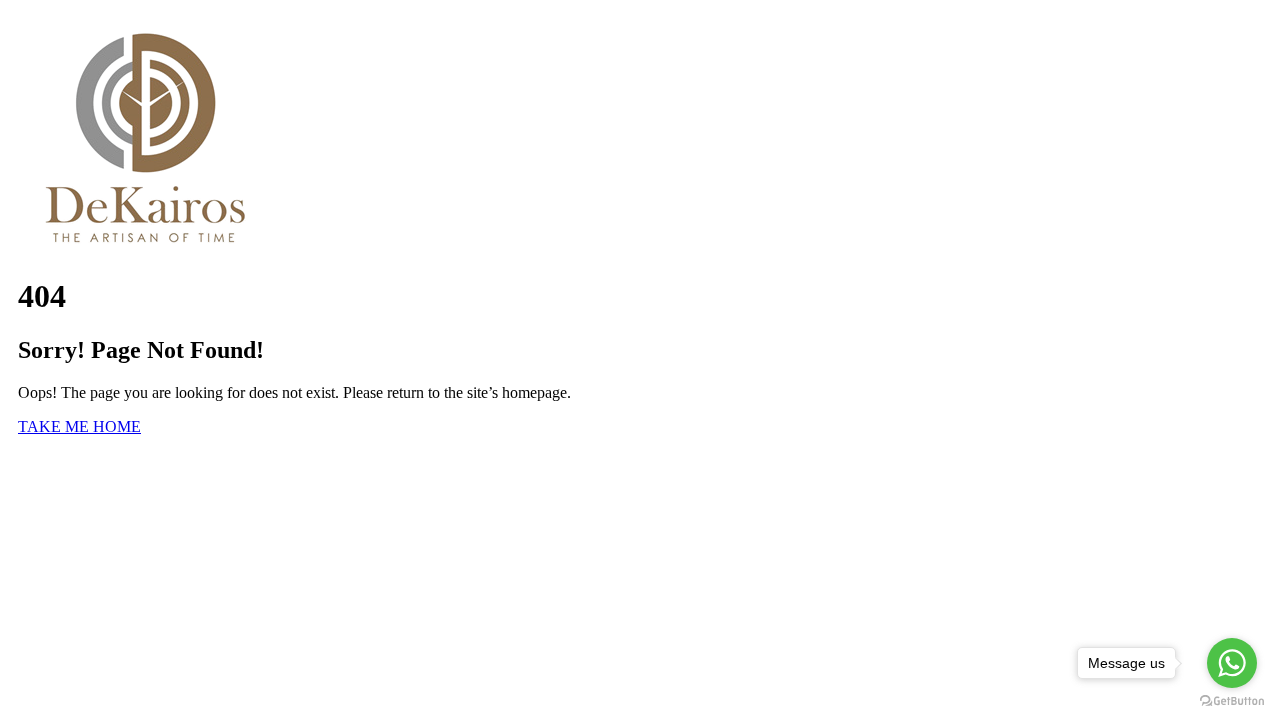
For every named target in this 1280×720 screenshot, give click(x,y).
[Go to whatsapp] (1232, 663)
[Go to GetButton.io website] (1232, 700)
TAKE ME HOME (79, 426)
